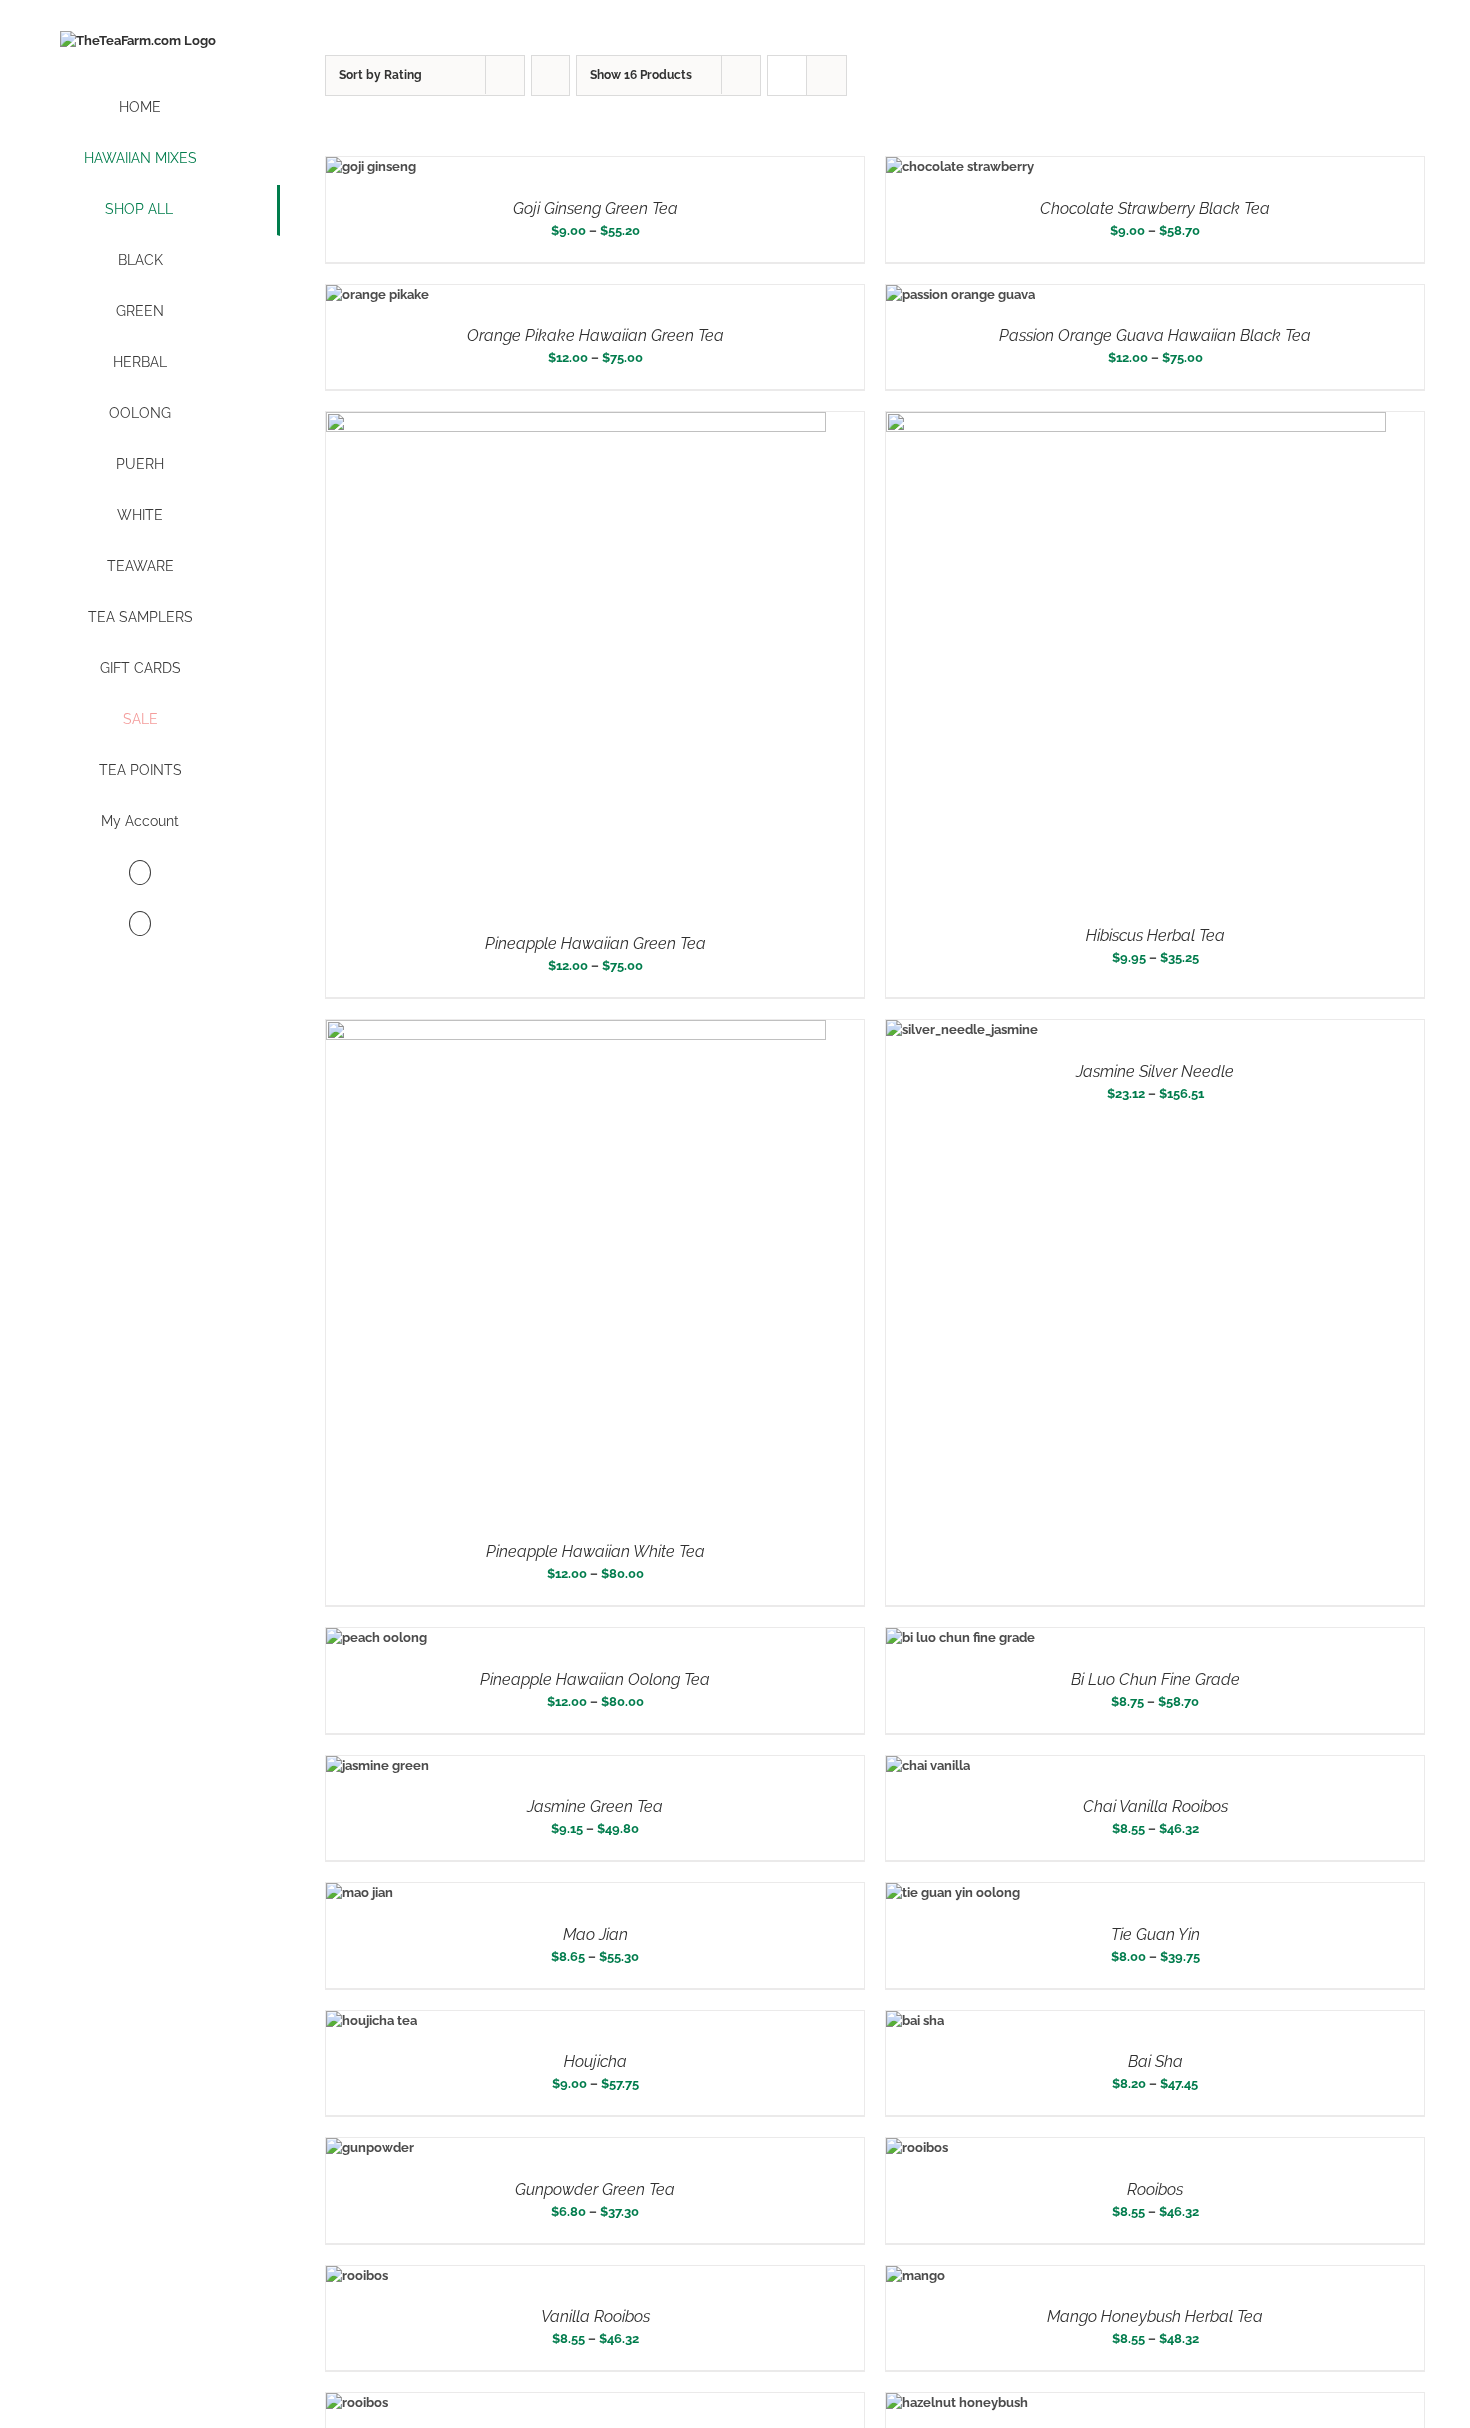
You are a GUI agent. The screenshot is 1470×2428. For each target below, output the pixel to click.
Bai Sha (1155, 2061)
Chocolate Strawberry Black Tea (1155, 208)
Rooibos (1155, 2189)
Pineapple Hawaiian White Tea (595, 1551)
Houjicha (595, 2061)
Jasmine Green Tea (595, 1806)
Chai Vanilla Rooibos (1155, 1806)
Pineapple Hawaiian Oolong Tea (595, 1679)
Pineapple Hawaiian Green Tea (595, 943)
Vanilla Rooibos (595, 2316)
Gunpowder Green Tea (595, 2189)
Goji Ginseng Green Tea (595, 208)
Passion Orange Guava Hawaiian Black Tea (1155, 335)
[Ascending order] (550, 75)
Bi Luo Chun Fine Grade (1155, 1679)
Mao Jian (595, 1934)
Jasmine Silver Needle (1155, 1071)
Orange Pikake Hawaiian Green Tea (595, 335)
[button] (140, 924)
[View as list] (826, 75)
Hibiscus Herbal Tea (1155, 935)
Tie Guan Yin (1155, 1934)
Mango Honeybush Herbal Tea (1155, 2316)
